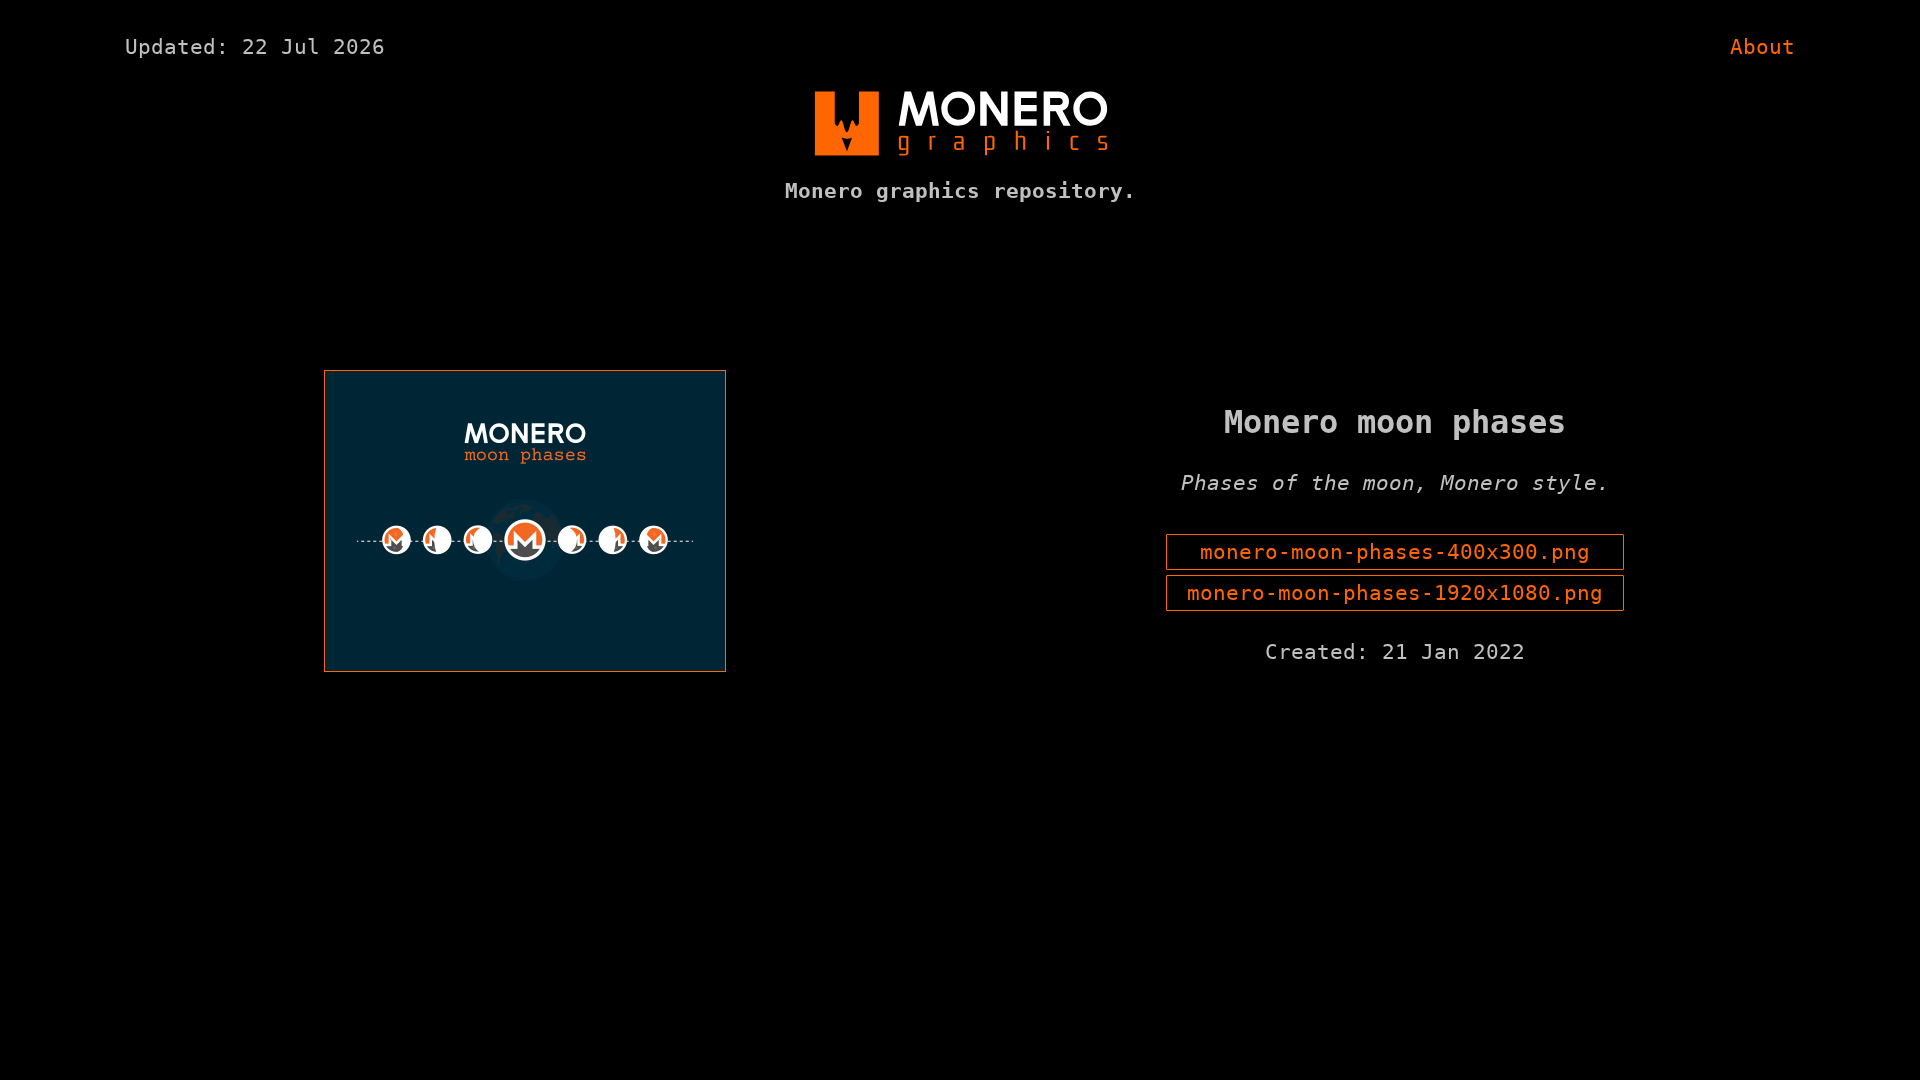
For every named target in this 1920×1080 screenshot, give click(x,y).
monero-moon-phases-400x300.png (1395, 552)
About (1762, 47)
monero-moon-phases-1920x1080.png (1395, 593)
